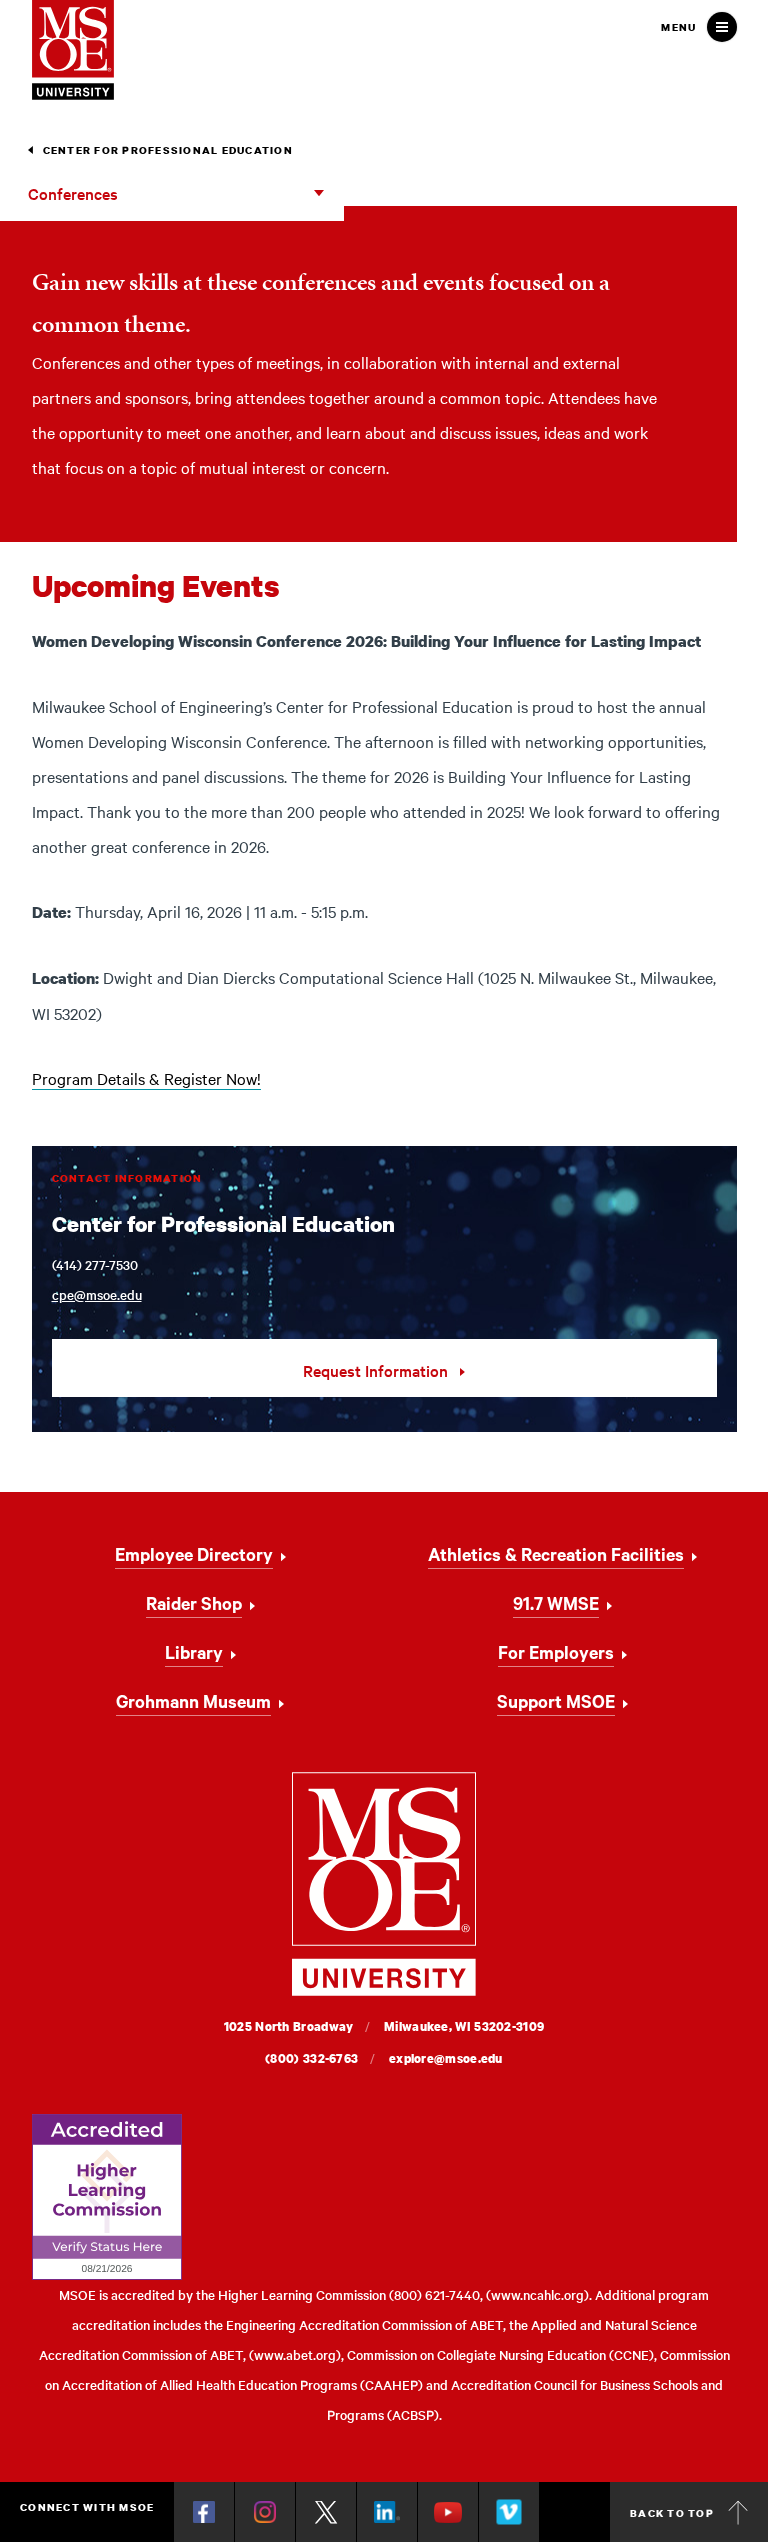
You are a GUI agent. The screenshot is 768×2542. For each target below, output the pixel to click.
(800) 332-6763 (311, 2058)
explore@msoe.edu (446, 2058)
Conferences (73, 193)
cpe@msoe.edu (97, 1294)
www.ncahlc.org (537, 2294)
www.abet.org (295, 2354)
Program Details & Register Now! (146, 1078)
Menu (678, 27)
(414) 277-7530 (95, 1264)
